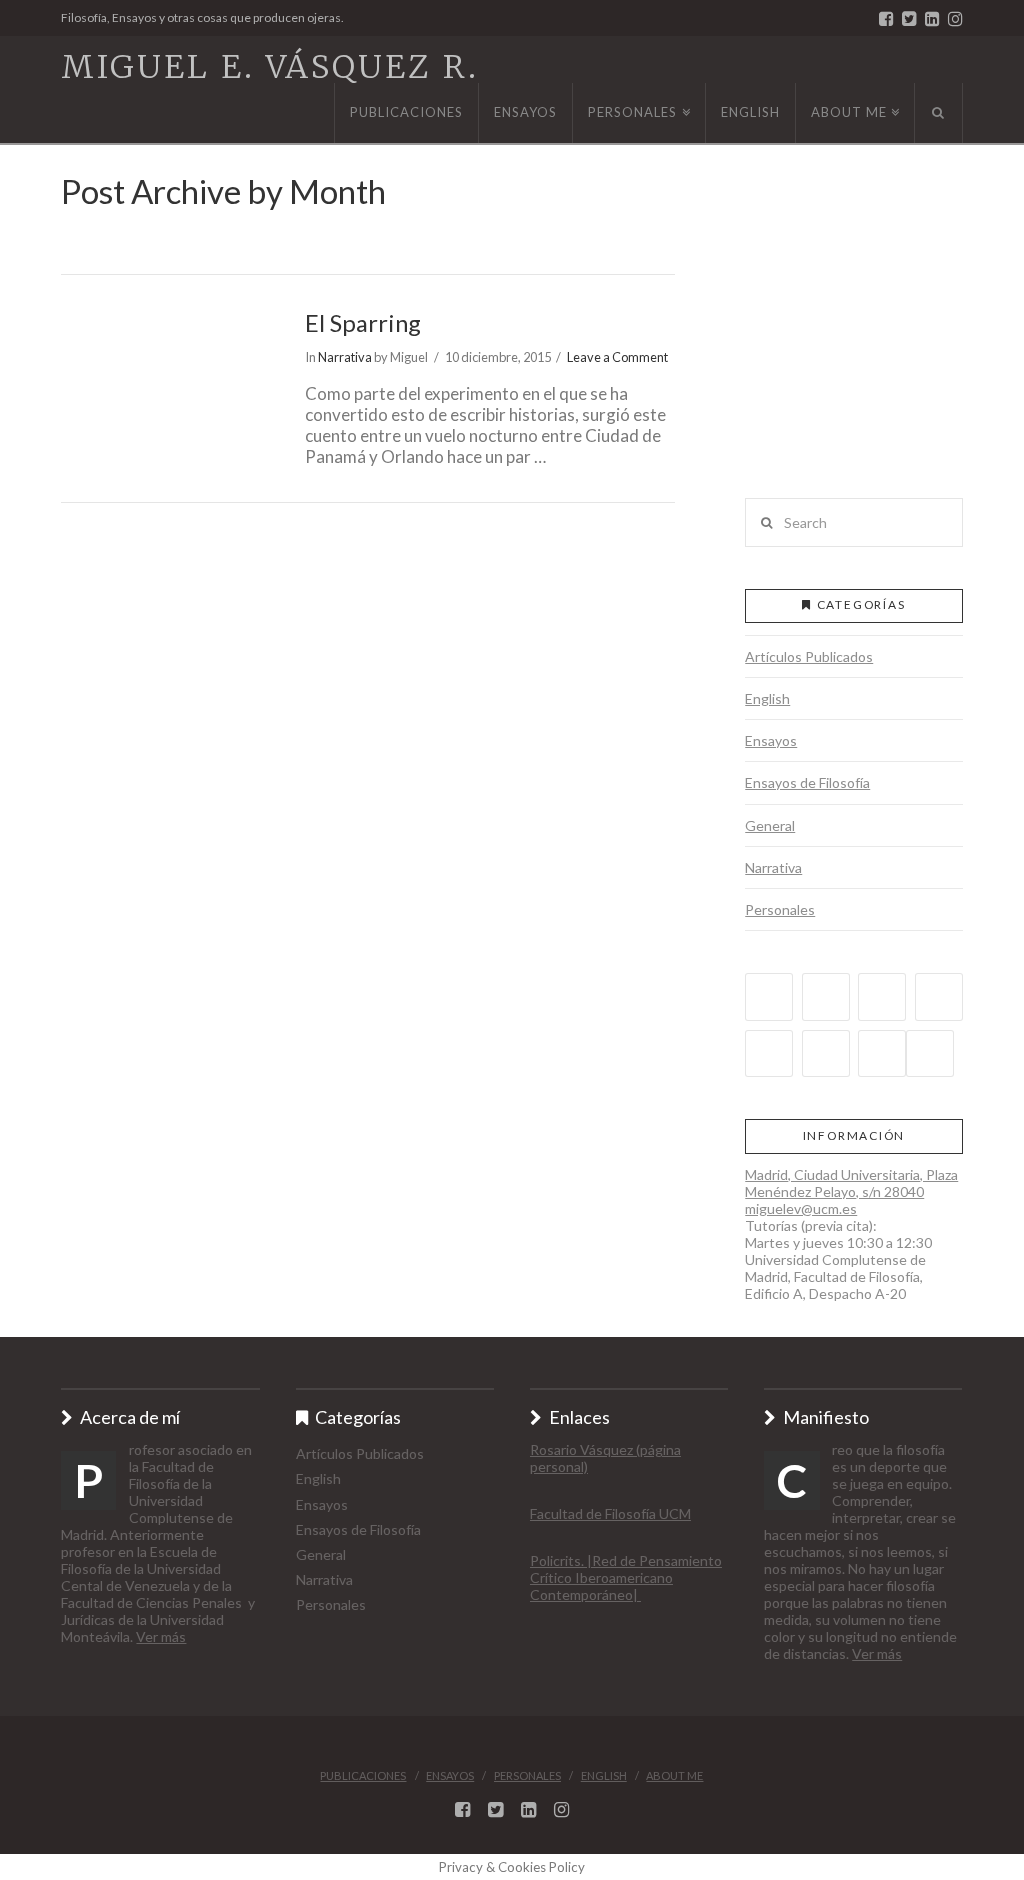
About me (674, 1775)
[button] (853, 347)
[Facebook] (886, 18)
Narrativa (345, 357)
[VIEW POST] (165, 378)
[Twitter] (909, 18)
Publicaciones (363, 1775)
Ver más (161, 1636)
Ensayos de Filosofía (807, 782)
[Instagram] (955, 18)
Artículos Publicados (809, 656)
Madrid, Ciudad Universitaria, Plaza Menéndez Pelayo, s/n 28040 (851, 1183)
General (770, 825)
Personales (780, 909)
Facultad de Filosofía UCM (610, 1513)
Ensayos (771, 740)
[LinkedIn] (932, 18)
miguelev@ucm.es (801, 1208)
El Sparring (363, 323)
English (767, 698)
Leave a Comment (617, 357)
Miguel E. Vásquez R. (270, 67)
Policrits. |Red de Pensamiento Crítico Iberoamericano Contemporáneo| (626, 1577)
